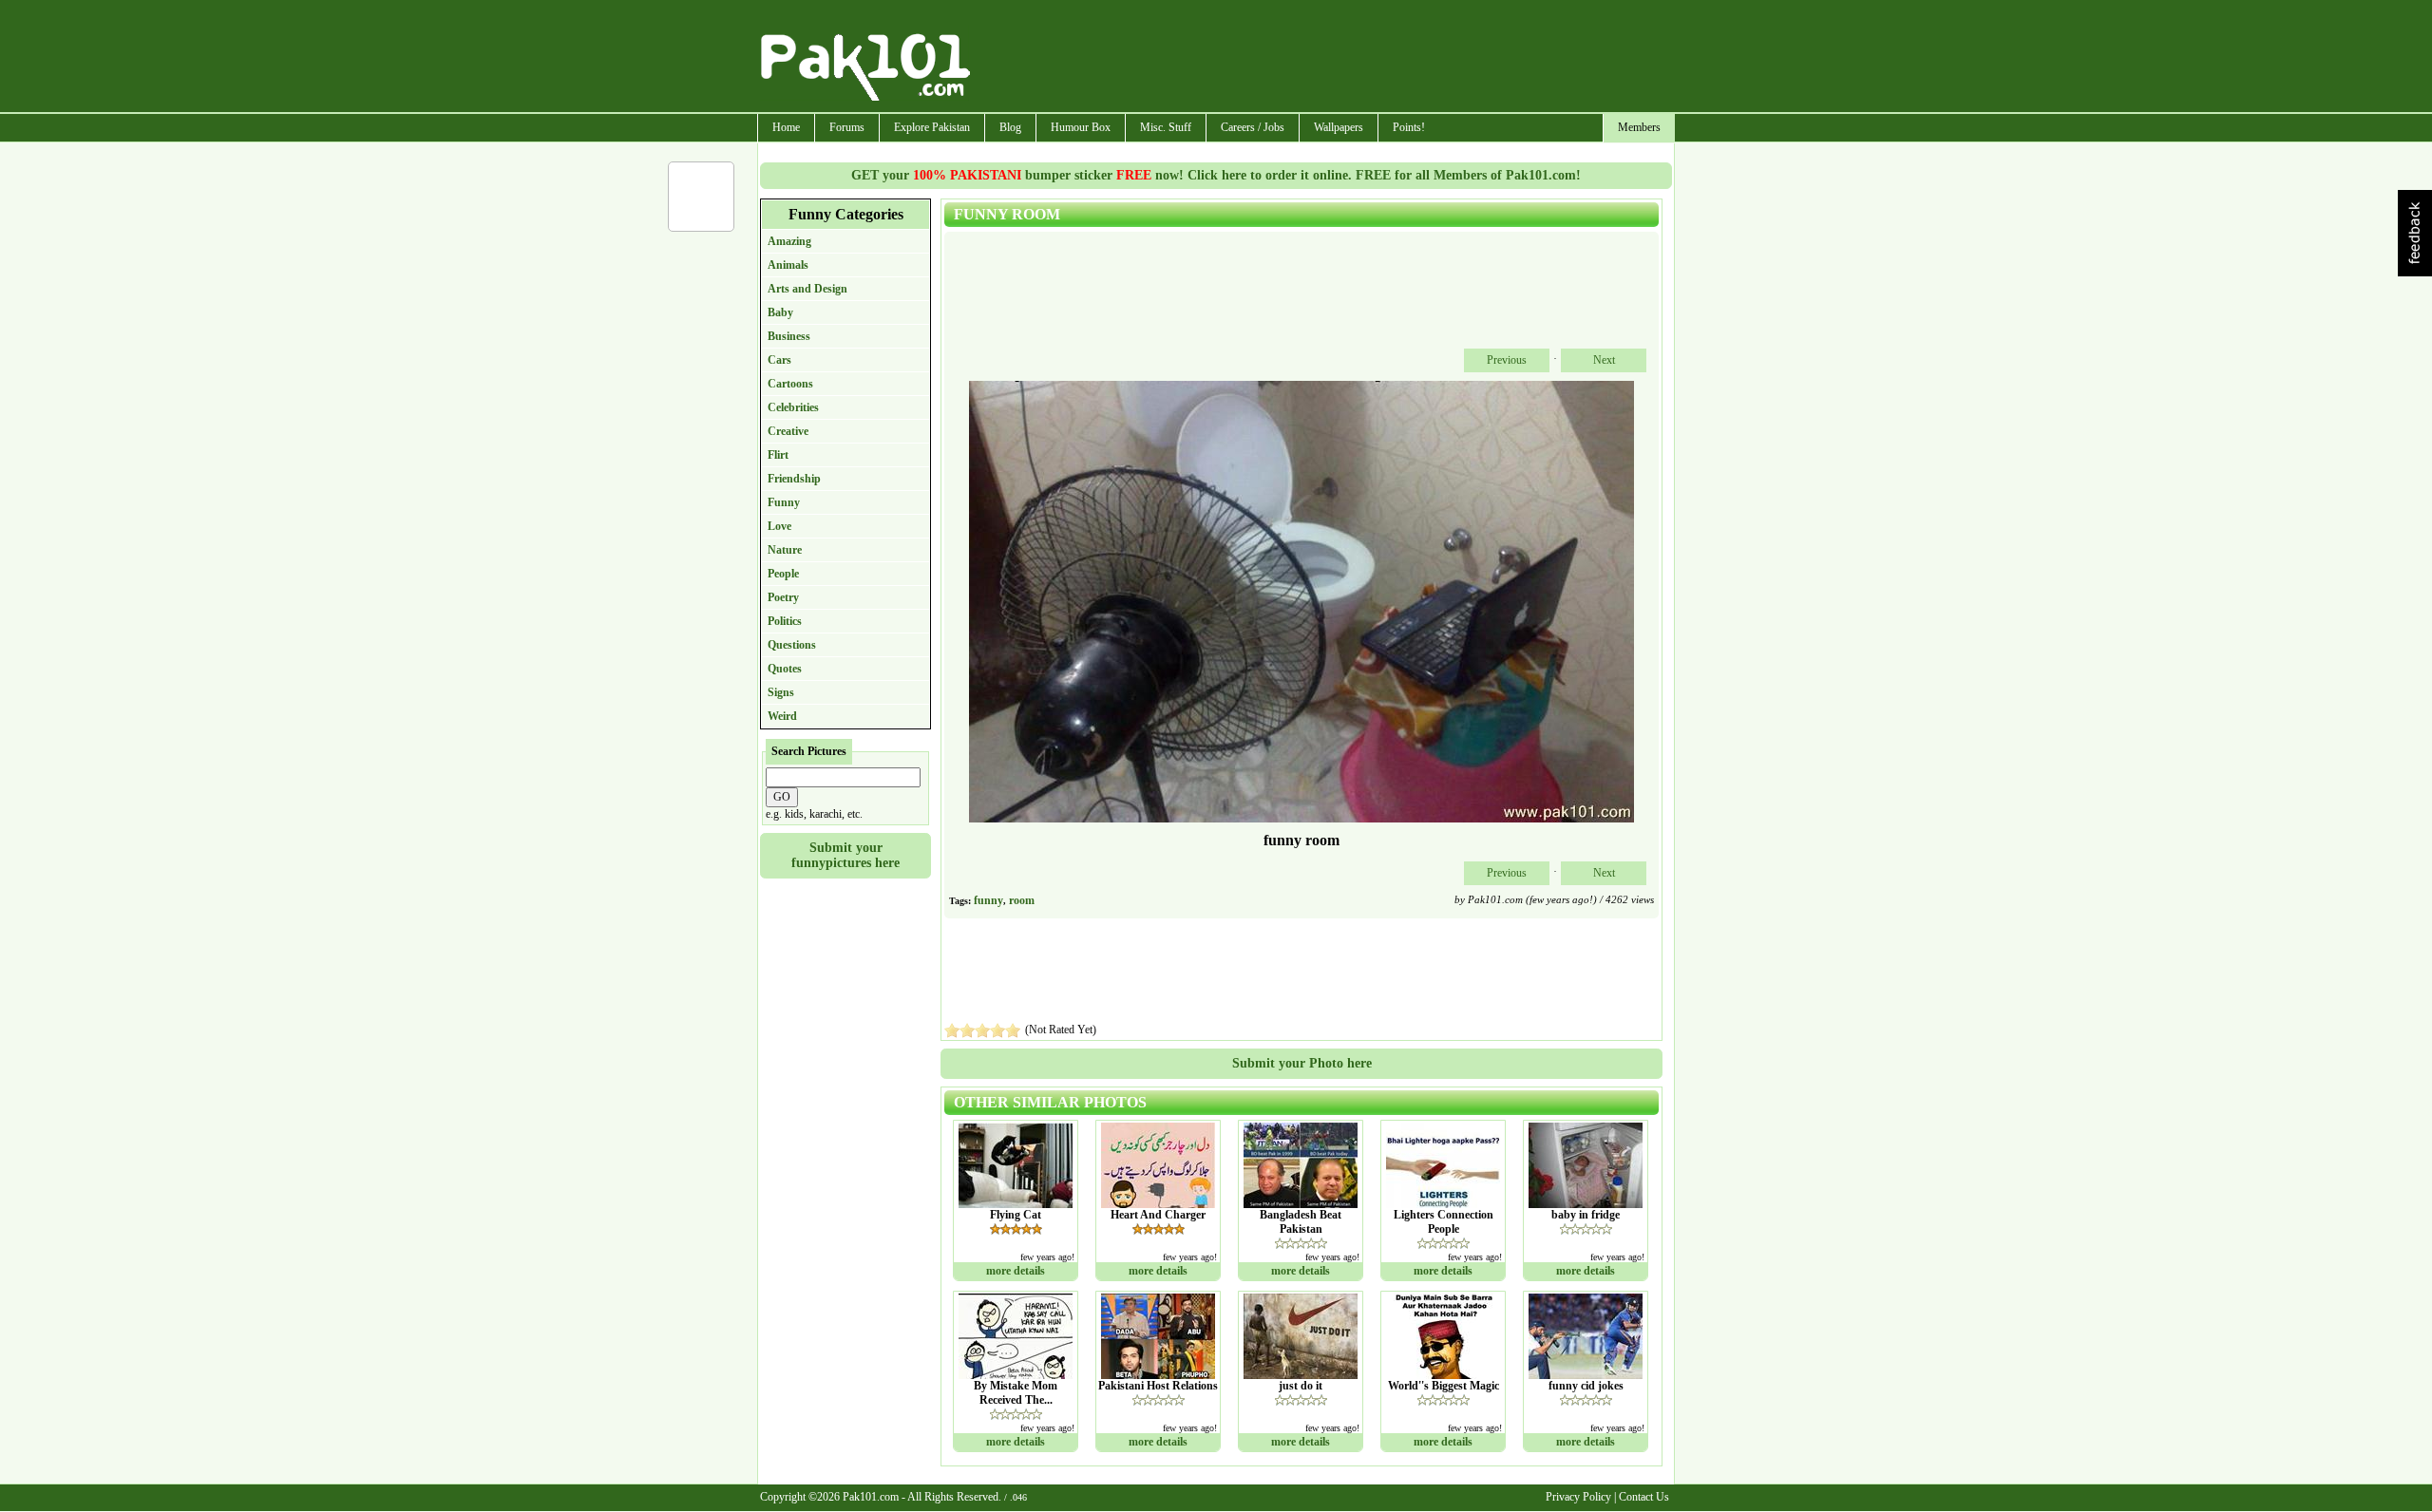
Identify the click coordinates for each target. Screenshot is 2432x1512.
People (783, 574)
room (1022, 900)
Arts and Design (807, 289)
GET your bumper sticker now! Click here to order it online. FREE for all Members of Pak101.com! (1216, 175)
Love (779, 526)
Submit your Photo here (1302, 1063)
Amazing (789, 241)
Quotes (785, 669)
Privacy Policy (1578, 1497)
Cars (779, 360)
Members (1639, 127)
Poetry (783, 597)
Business (789, 336)
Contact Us (1644, 1497)
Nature (785, 550)
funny (988, 900)
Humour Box (1081, 127)
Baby (780, 312)
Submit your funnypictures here (845, 855)
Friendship (794, 479)
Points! (1409, 127)
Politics (785, 621)
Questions (792, 645)
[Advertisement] (1323, 58)
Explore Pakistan (932, 127)
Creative (788, 431)
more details (1016, 1271)
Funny (784, 502)
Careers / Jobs (1253, 127)
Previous (1507, 360)
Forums (847, 127)
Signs (781, 692)
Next (1604, 360)
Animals (788, 265)
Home (786, 127)
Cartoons (790, 384)
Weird (782, 716)
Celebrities (793, 407)
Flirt (778, 455)
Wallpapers (1339, 127)
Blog (1010, 127)
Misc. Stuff (1166, 127)
